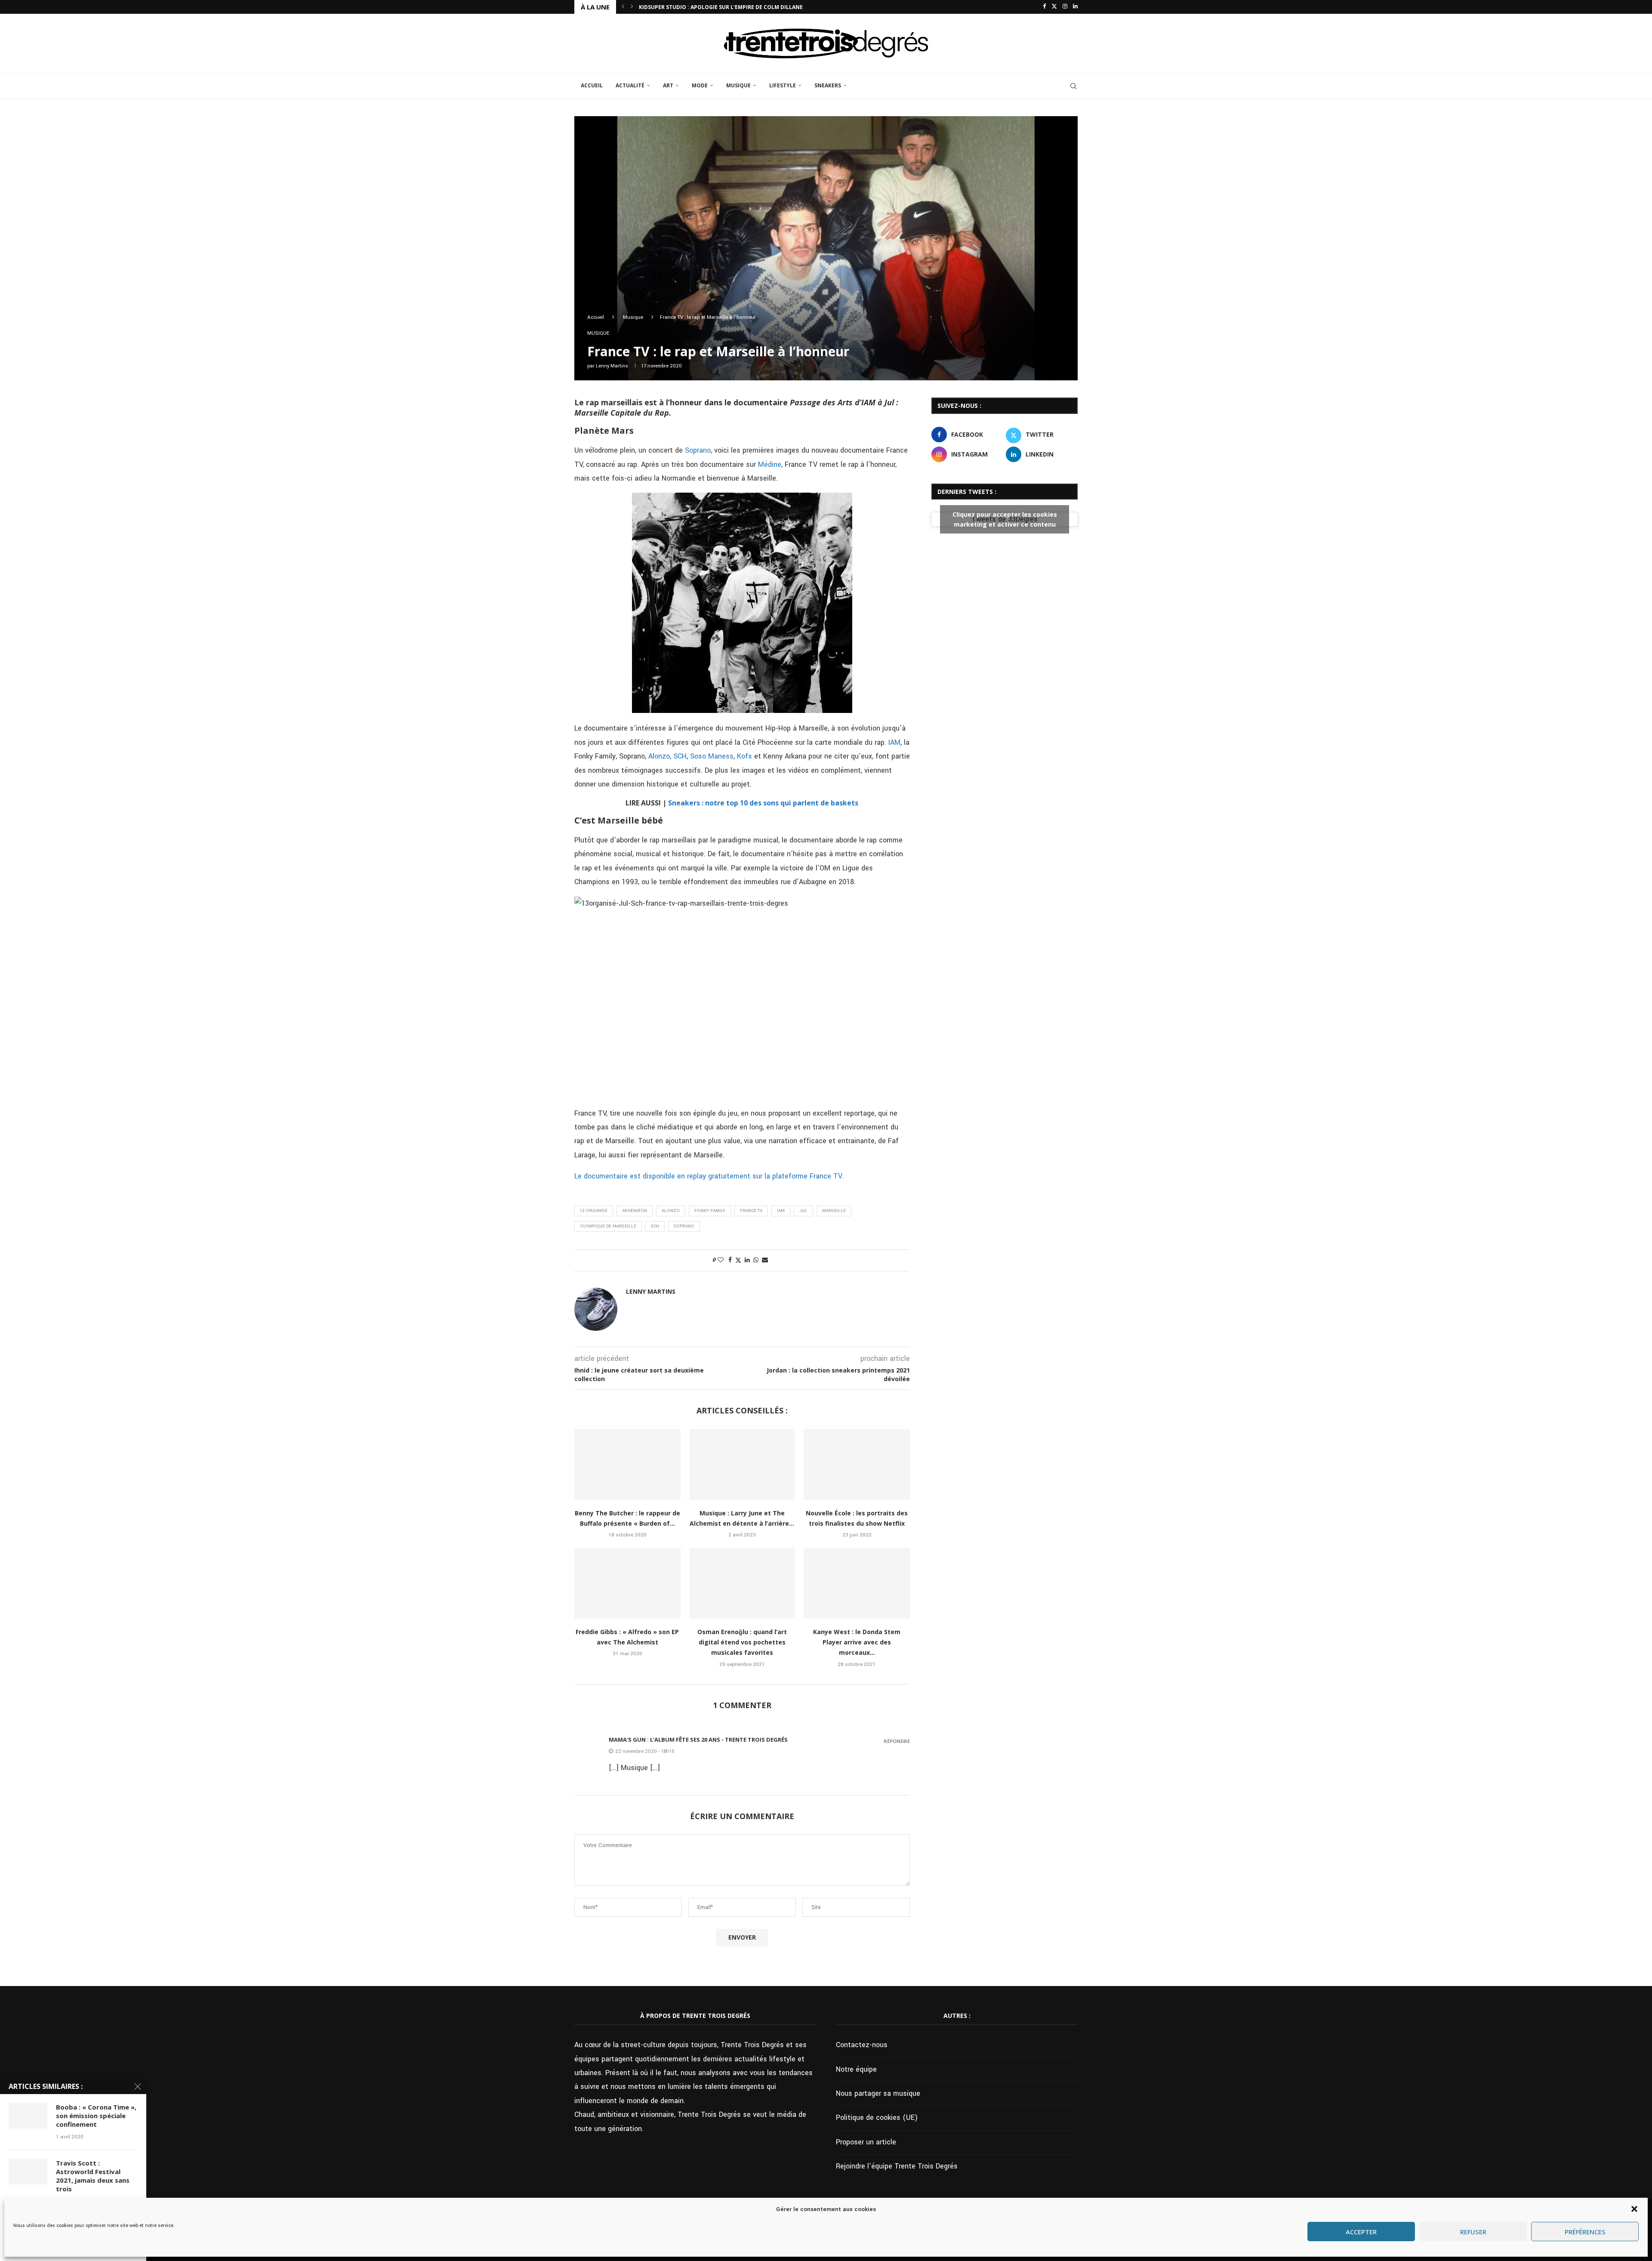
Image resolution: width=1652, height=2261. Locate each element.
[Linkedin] (1075, 7)
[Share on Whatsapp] (756, 1260)
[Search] (1073, 86)
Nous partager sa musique (878, 2093)
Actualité (630, 85)
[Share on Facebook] (730, 1260)
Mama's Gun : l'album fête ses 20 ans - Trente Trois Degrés (698, 1740)
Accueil (592, 85)
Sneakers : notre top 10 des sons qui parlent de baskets (763, 803)
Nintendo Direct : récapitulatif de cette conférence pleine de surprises (746, 7)
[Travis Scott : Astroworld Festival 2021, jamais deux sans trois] (28, 2172)
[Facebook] (1044, 7)
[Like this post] (721, 1260)
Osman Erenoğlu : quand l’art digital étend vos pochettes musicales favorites (742, 1642)
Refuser (1473, 2232)
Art (668, 85)
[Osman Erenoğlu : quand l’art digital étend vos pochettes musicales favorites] (742, 1583)
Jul (803, 1211)
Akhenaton (635, 1211)
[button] (1634, 2209)
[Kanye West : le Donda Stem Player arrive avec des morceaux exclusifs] (857, 1583)
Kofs (744, 756)
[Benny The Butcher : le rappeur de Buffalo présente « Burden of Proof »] (627, 1464)
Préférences (1585, 2232)
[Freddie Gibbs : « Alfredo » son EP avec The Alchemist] (627, 1583)
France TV (751, 1211)
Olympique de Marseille (608, 1226)
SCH (680, 756)
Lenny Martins (612, 366)
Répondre (897, 1741)
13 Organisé (594, 1211)
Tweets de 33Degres (1005, 519)
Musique (738, 85)
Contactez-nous (862, 2045)
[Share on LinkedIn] (747, 1260)
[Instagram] (1065, 7)
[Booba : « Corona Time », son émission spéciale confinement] (28, 2116)
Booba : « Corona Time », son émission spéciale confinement (96, 2116)
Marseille (834, 1211)
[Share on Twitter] (738, 1260)
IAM (894, 742)
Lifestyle (783, 85)
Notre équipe (856, 2069)
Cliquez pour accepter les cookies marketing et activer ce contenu (1005, 519)
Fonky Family (710, 1211)
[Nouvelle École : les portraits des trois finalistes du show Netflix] (857, 1464)
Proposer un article (866, 2142)
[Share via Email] (765, 1260)
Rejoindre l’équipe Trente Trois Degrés (897, 2166)
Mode (700, 85)
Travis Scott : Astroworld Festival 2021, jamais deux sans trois (93, 2176)
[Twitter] (1054, 7)
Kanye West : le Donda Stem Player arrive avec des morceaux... (857, 1642)
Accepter (1361, 2232)
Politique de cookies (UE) (877, 2118)
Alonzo (659, 756)
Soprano (698, 450)
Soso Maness (712, 756)
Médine (770, 464)
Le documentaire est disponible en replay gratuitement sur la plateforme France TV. (709, 1176)
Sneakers (828, 85)
